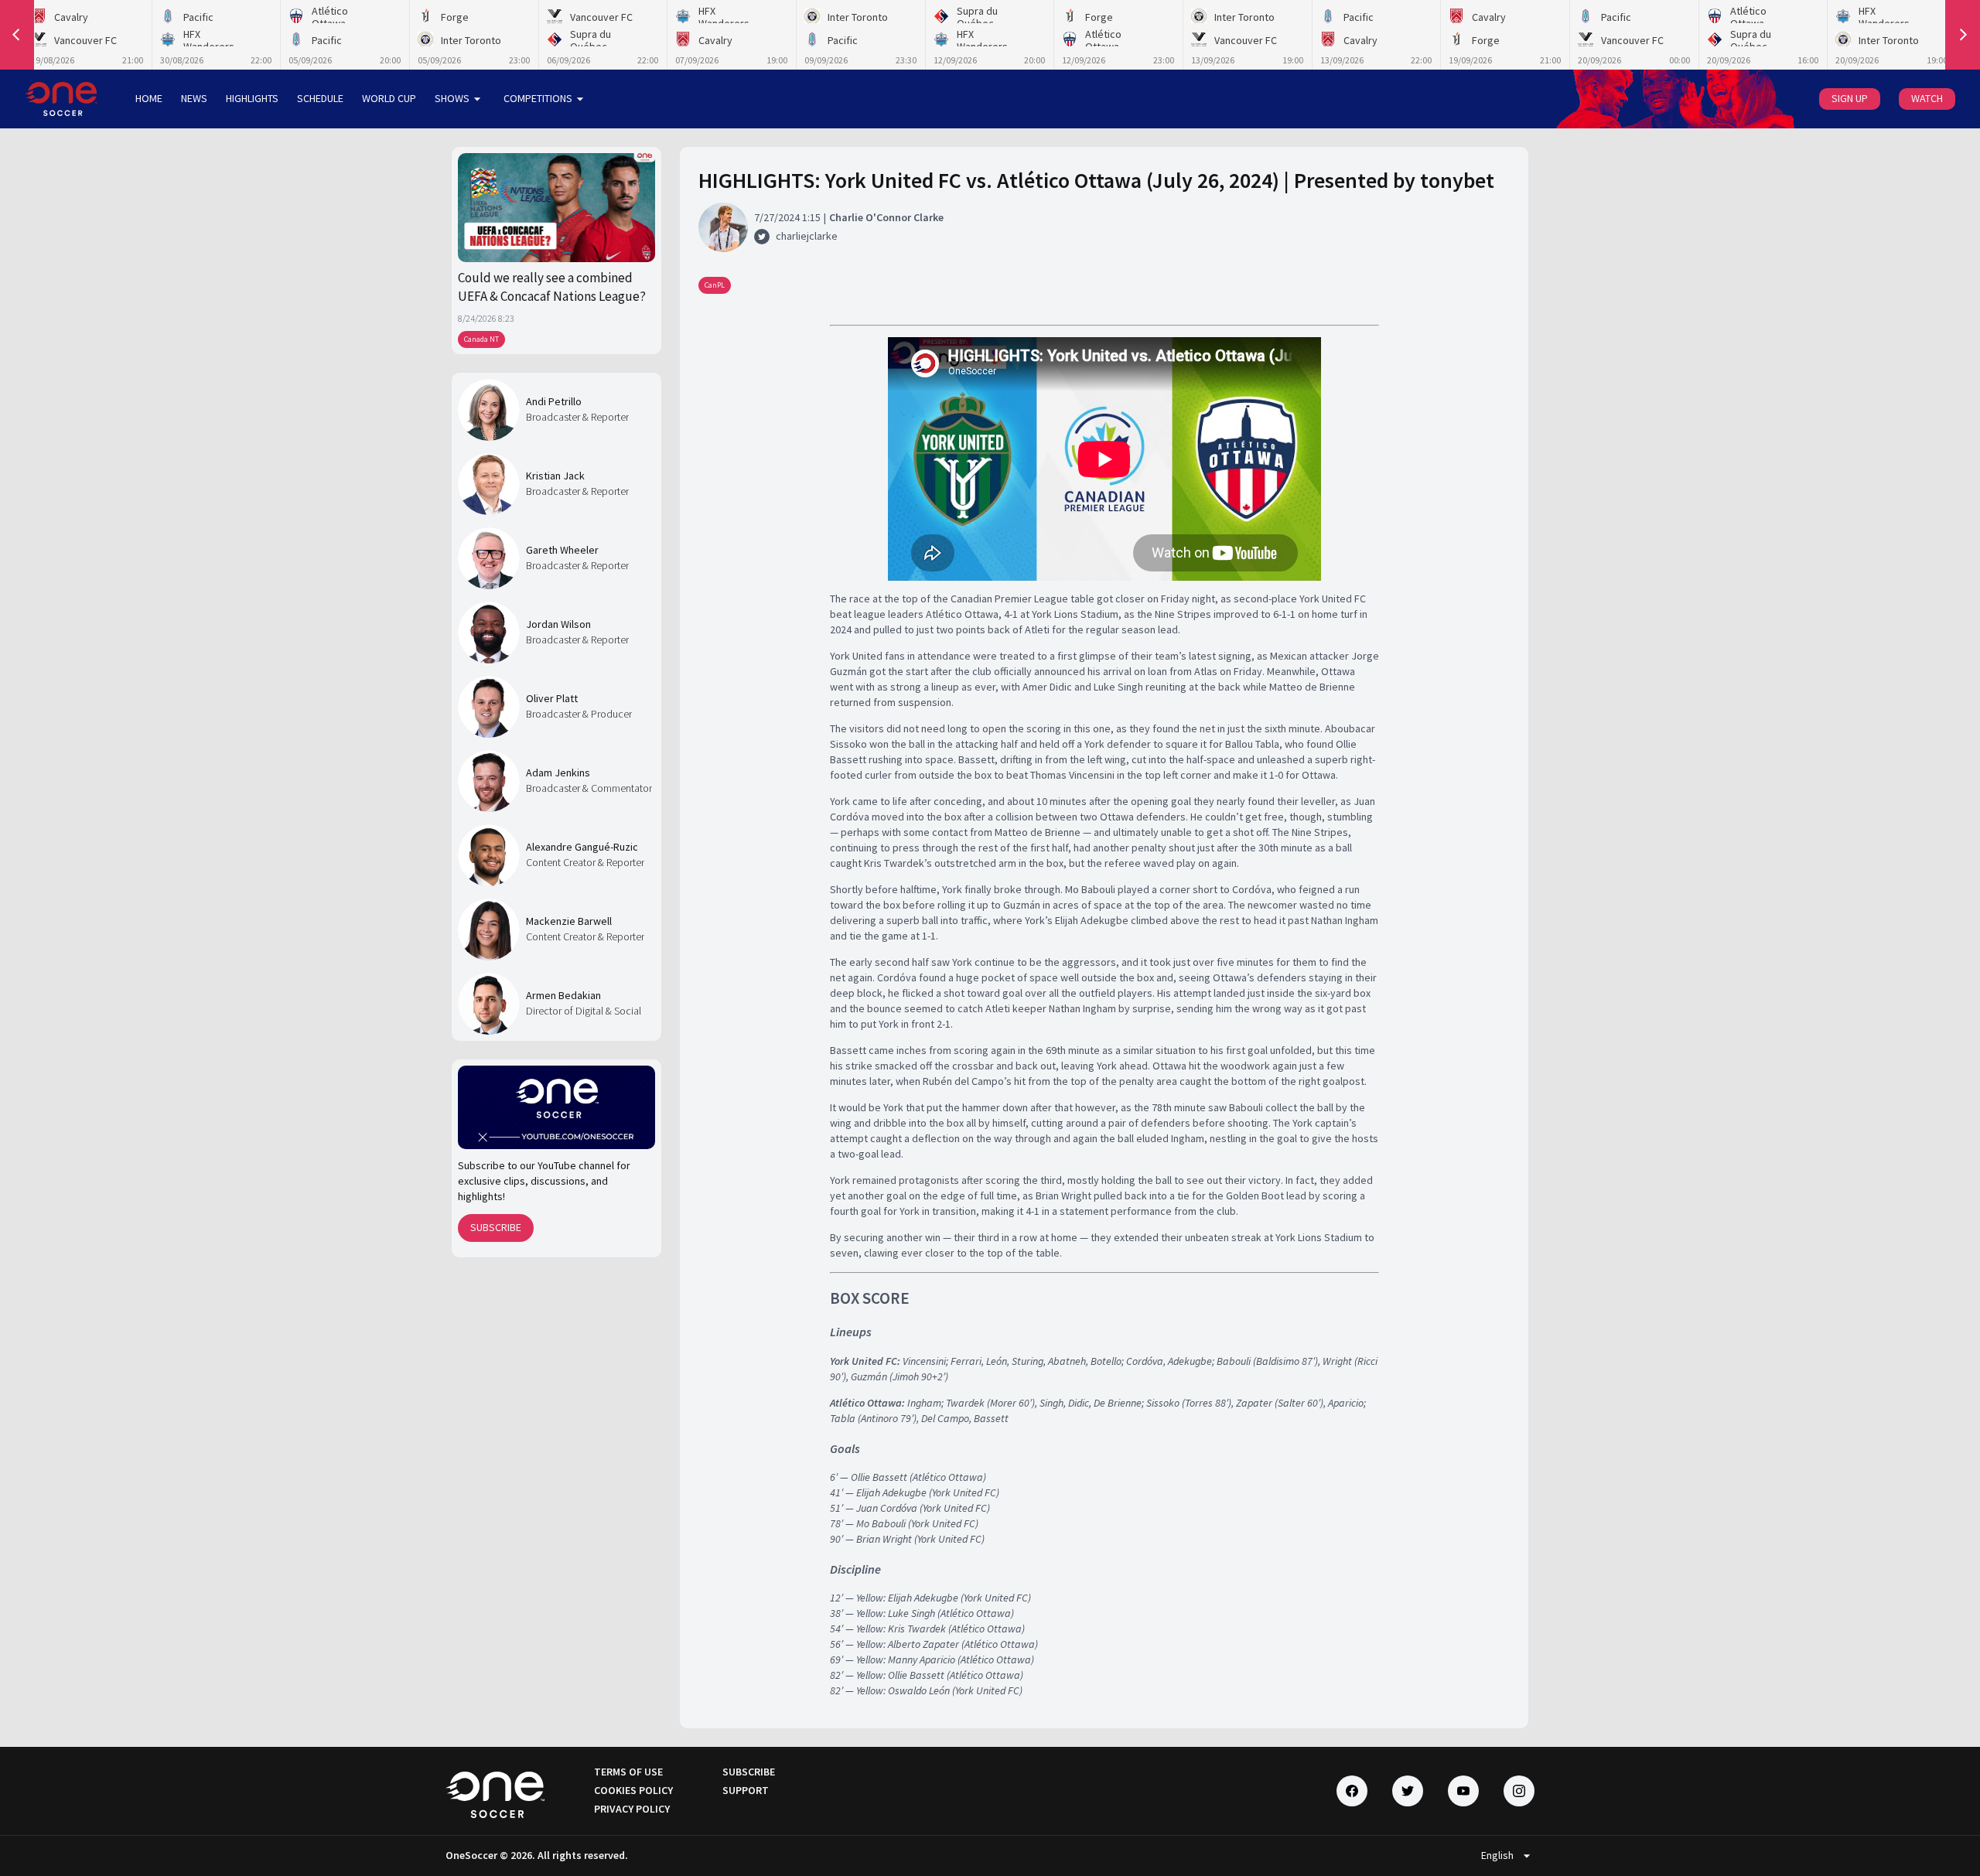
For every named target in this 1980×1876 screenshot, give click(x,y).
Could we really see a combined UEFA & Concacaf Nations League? (552, 287)
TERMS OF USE (628, 1772)
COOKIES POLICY (633, 1790)
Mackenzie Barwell (569, 921)
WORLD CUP (389, 98)
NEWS (194, 98)
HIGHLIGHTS (252, 98)
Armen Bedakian (563, 995)
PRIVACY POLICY (632, 1809)
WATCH (1927, 98)
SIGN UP (1850, 98)
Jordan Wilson (558, 624)
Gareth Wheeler (562, 550)
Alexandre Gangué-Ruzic (582, 847)
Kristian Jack (555, 476)
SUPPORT (746, 1790)
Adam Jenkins (558, 773)
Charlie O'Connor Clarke (886, 217)
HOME (149, 98)
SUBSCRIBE (496, 1227)
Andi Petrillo (554, 401)
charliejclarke (807, 236)
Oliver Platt (552, 698)
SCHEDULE (320, 98)
